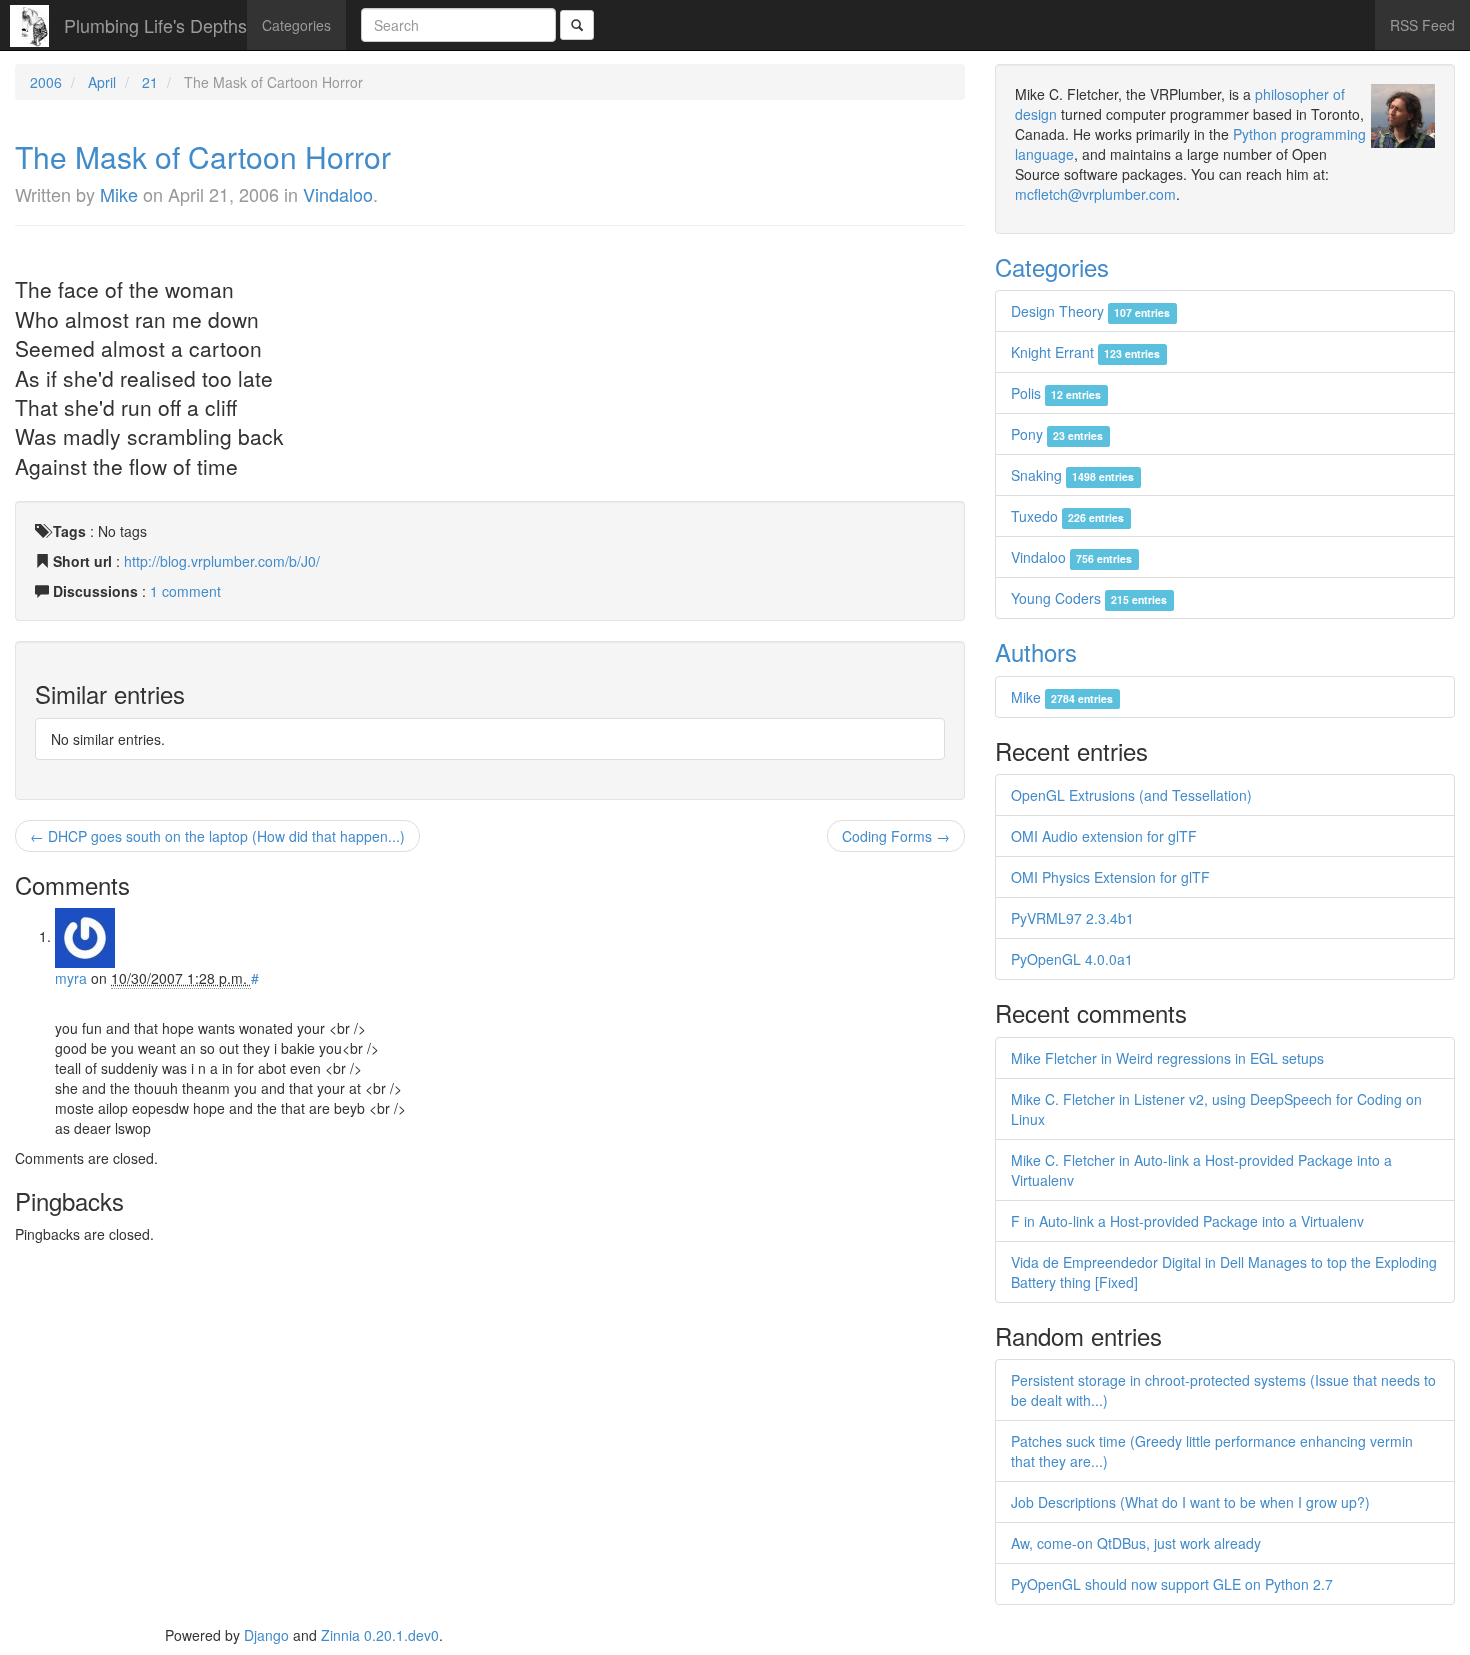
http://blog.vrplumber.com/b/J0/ (222, 561)
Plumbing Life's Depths (155, 25)
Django (266, 1635)
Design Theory (1090, 311)
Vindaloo (338, 194)
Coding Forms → (896, 836)
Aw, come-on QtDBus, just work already (1136, 1543)
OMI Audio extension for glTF (1104, 836)
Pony (1057, 434)
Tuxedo (1067, 516)
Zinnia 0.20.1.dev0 (380, 1635)
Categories (296, 25)
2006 (46, 82)
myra (71, 978)
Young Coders (1089, 598)
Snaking (1072, 475)
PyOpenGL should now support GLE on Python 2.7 (1172, 1584)
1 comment (185, 591)
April (102, 82)
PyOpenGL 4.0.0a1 (1072, 959)
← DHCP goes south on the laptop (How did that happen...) (217, 836)
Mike (119, 194)
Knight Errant (1085, 352)
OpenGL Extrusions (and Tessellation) (1131, 795)
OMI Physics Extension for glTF (1110, 877)
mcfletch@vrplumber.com (1095, 194)
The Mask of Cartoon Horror (203, 156)
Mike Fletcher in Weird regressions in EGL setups (1167, 1058)
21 (150, 82)
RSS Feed (1422, 25)
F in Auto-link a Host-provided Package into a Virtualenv (1187, 1221)
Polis (1056, 393)
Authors (1036, 651)
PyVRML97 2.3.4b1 (1072, 918)
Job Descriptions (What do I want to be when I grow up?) (1190, 1502)
